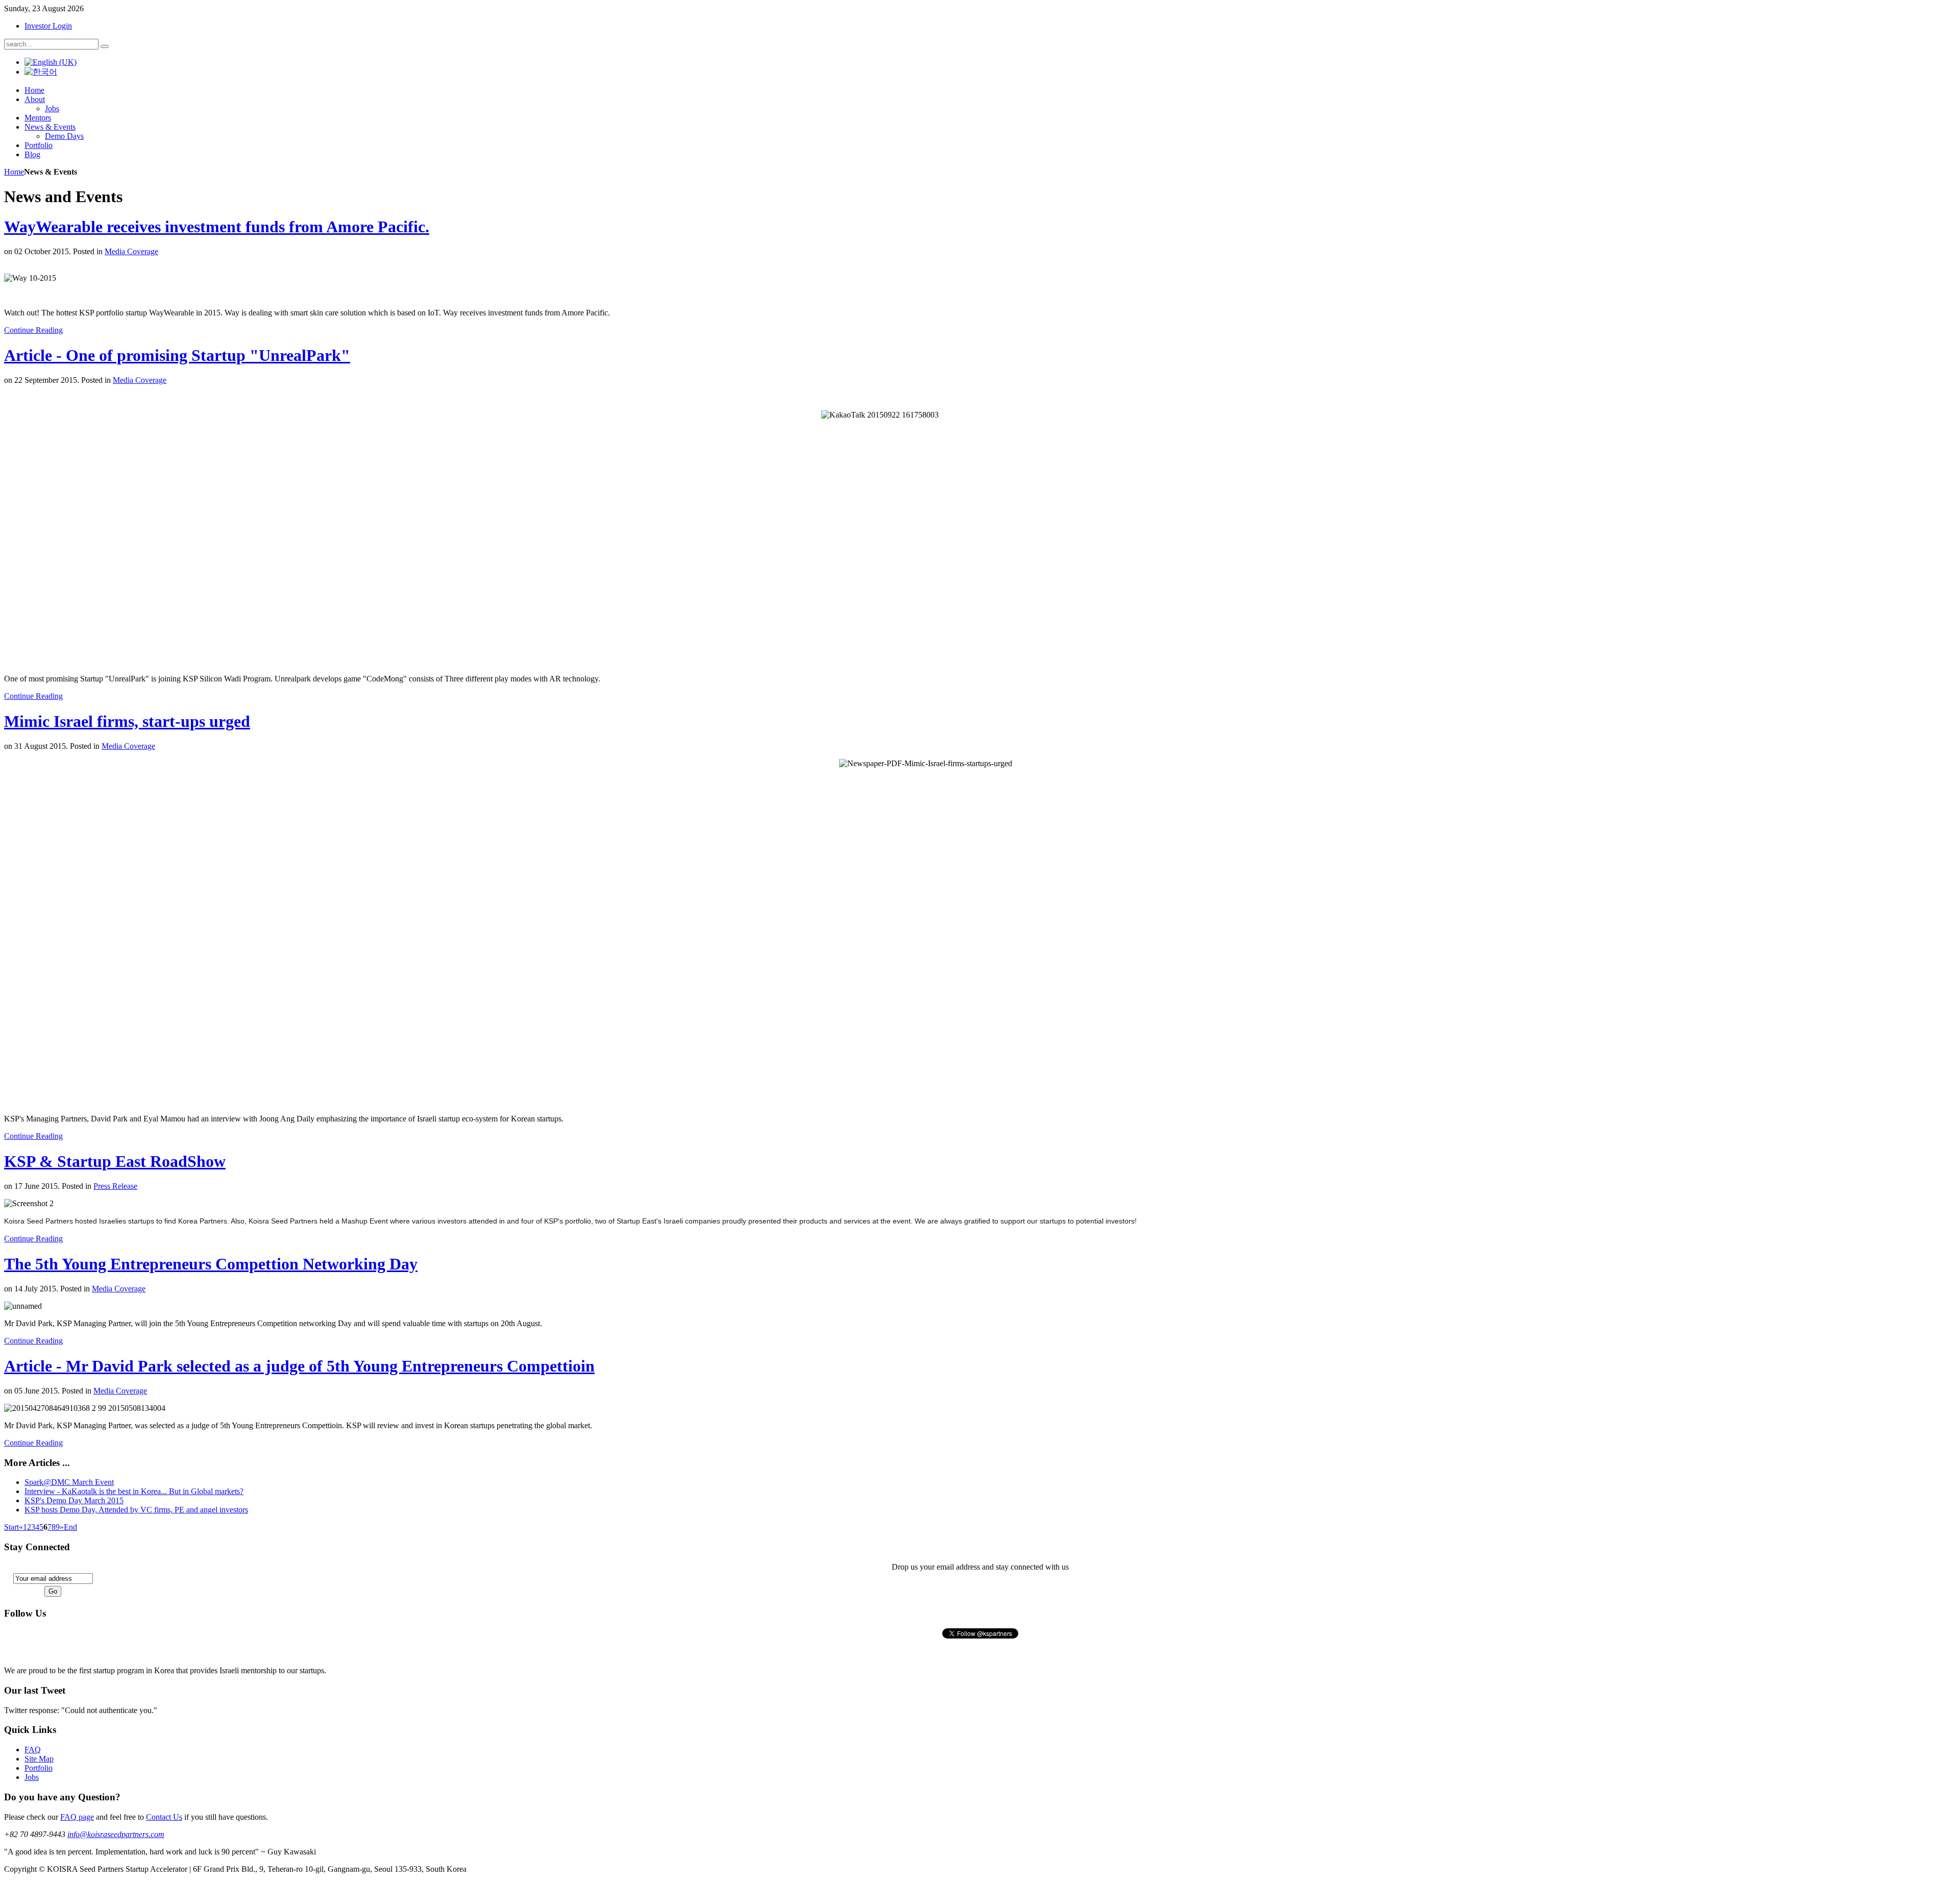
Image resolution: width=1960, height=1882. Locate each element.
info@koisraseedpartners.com (116, 1834)
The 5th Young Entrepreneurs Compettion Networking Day (211, 1264)
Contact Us (164, 1817)
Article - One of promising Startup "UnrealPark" (177, 355)
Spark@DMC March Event (69, 1482)
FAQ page (77, 1817)
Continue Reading (33, 330)
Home (14, 172)
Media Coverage (131, 251)
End (70, 1527)
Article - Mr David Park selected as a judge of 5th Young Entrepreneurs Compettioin (299, 1366)
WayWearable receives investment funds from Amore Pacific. (217, 227)
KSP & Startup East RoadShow (115, 1161)
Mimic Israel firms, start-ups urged (127, 721)
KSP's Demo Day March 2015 (74, 1500)
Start (11, 1527)
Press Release (115, 1186)
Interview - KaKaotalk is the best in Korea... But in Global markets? (134, 1491)
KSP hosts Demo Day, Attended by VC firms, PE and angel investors (136, 1510)
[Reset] (105, 46)
